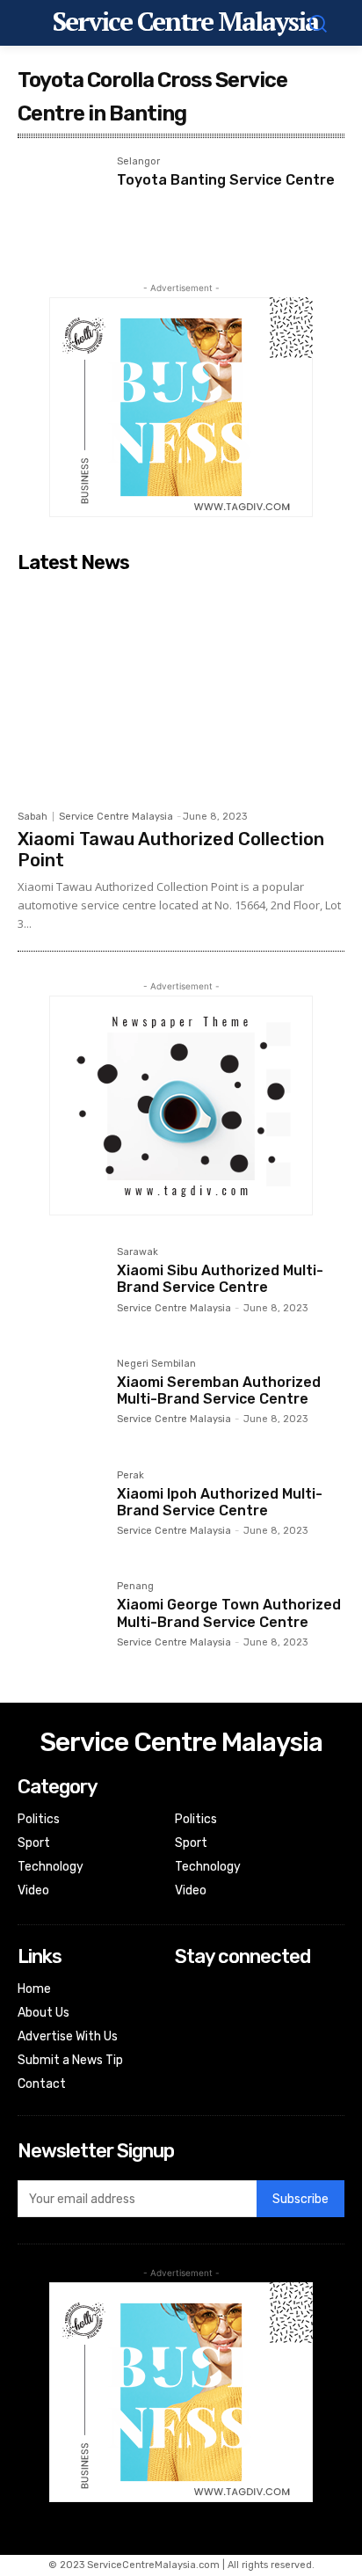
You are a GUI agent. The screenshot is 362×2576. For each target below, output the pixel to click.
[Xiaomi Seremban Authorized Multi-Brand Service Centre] (60, 1401)
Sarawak (138, 1252)
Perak (130, 1476)
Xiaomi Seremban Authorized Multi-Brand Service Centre (219, 1390)
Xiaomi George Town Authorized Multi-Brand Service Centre (229, 1613)
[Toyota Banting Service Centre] (60, 199)
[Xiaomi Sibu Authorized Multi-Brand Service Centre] (60, 1290)
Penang (135, 1587)
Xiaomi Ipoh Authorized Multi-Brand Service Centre (220, 1502)
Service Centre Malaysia (116, 817)
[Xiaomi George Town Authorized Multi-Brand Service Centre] (60, 1624)
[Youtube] (187, 2061)
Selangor (138, 162)
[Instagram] (187, 2014)
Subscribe (300, 2199)
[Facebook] (187, 1991)
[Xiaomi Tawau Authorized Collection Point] (181, 691)
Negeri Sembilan (156, 1364)
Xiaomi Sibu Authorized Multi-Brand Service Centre (220, 1279)
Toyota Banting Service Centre (226, 180)
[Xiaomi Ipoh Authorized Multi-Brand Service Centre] (60, 1513)
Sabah (33, 817)
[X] (187, 2037)
